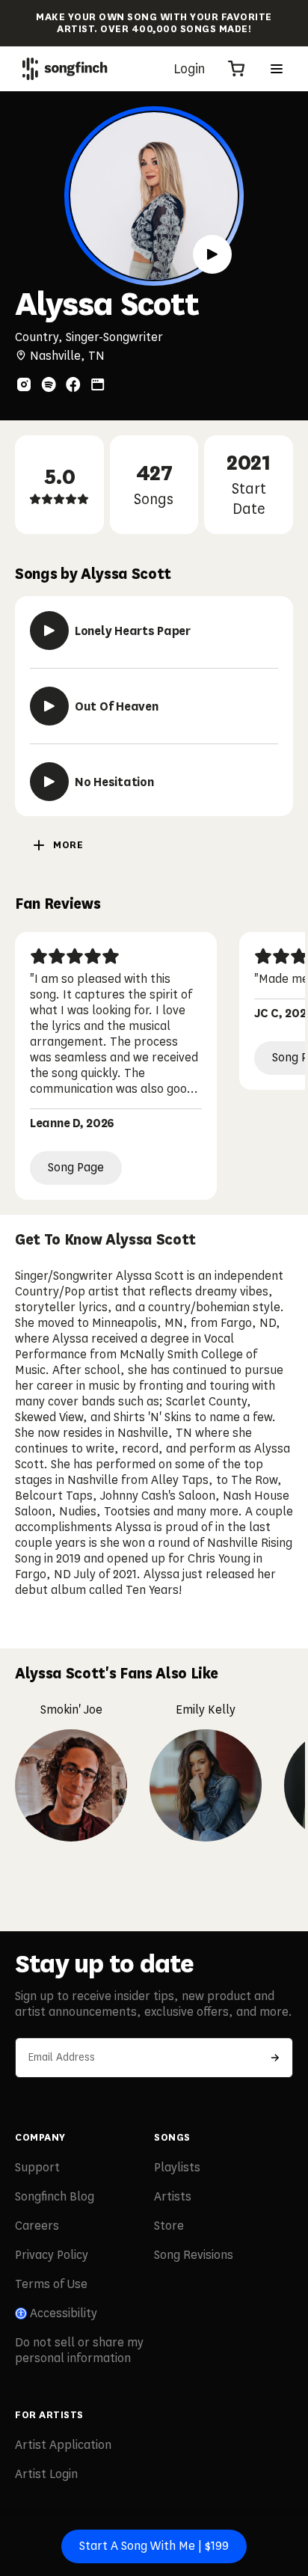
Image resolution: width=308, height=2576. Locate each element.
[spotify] (49, 384)
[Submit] (275, 2058)
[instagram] (24, 384)
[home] (65, 69)
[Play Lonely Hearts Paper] (49, 631)
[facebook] (73, 384)
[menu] (277, 69)
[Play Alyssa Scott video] (212, 254)
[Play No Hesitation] (49, 782)
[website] (98, 384)
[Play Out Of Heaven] (49, 706)
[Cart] (236, 69)
